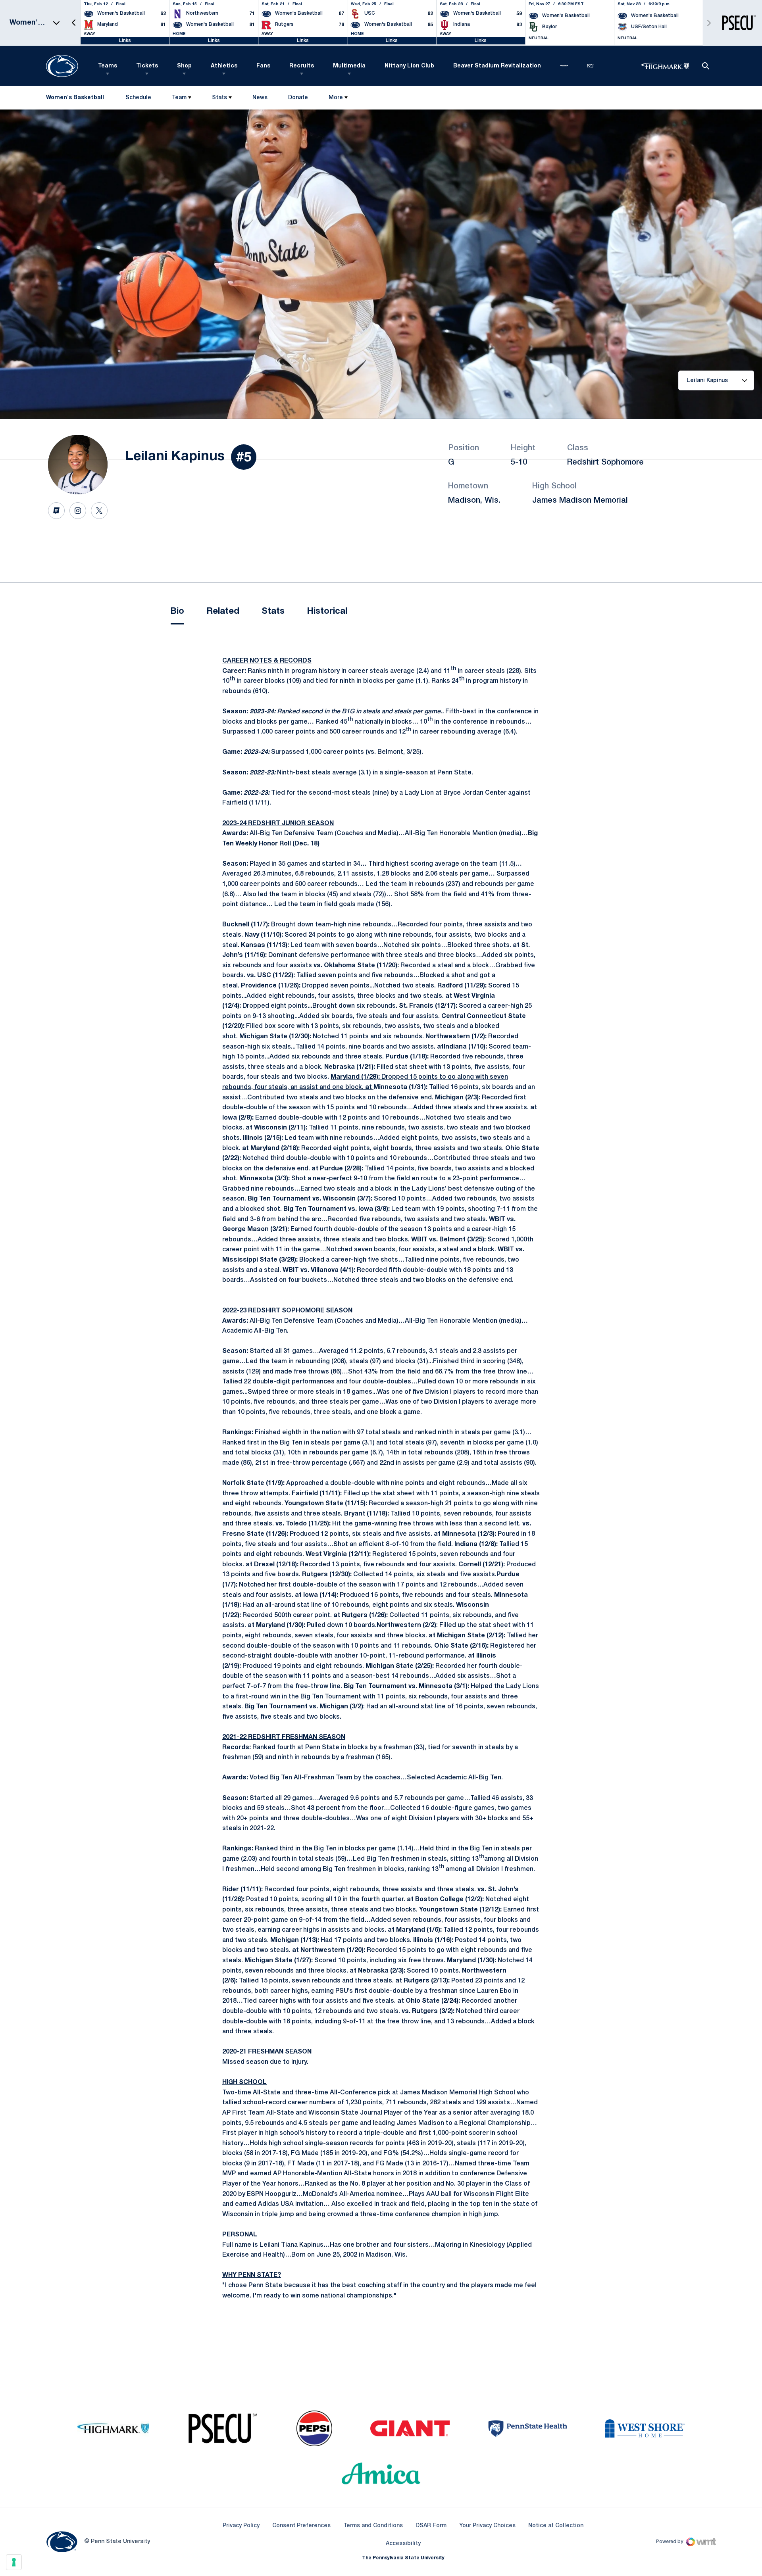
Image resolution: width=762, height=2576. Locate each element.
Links (125, 41)
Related (223, 611)
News (260, 98)
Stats (219, 98)
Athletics (224, 66)
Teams (108, 66)
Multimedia (349, 66)
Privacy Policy (241, 2526)
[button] (74, 23)
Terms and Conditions (373, 2526)
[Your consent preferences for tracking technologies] (14, 2562)
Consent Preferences (301, 2526)
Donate (298, 99)
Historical (327, 611)
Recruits (302, 66)
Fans (263, 66)
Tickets (147, 66)
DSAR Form (431, 2526)
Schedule (138, 98)
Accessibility (403, 2543)
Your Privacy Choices (487, 2526)
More (336, 98)
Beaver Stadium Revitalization (497, 66)
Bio (177, 611)
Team (179, 98)
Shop (184, 66)
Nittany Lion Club (409, 66)
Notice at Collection (556, 2526)
